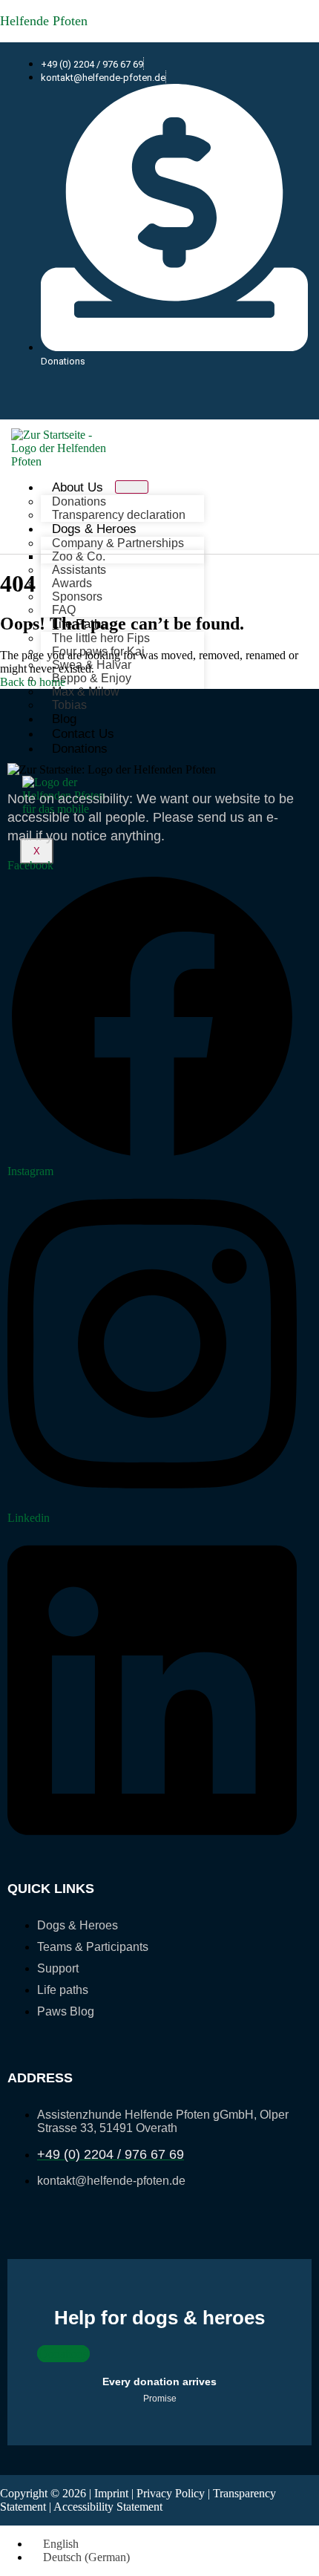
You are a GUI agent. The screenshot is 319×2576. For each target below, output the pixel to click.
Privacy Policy (171, 2493)
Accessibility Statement (108, 2507)
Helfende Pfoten (44, 21)
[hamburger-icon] (132, 487)
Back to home (33, 682)
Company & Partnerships (118, 543)
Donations (80, 749)
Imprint (111, 2493)
